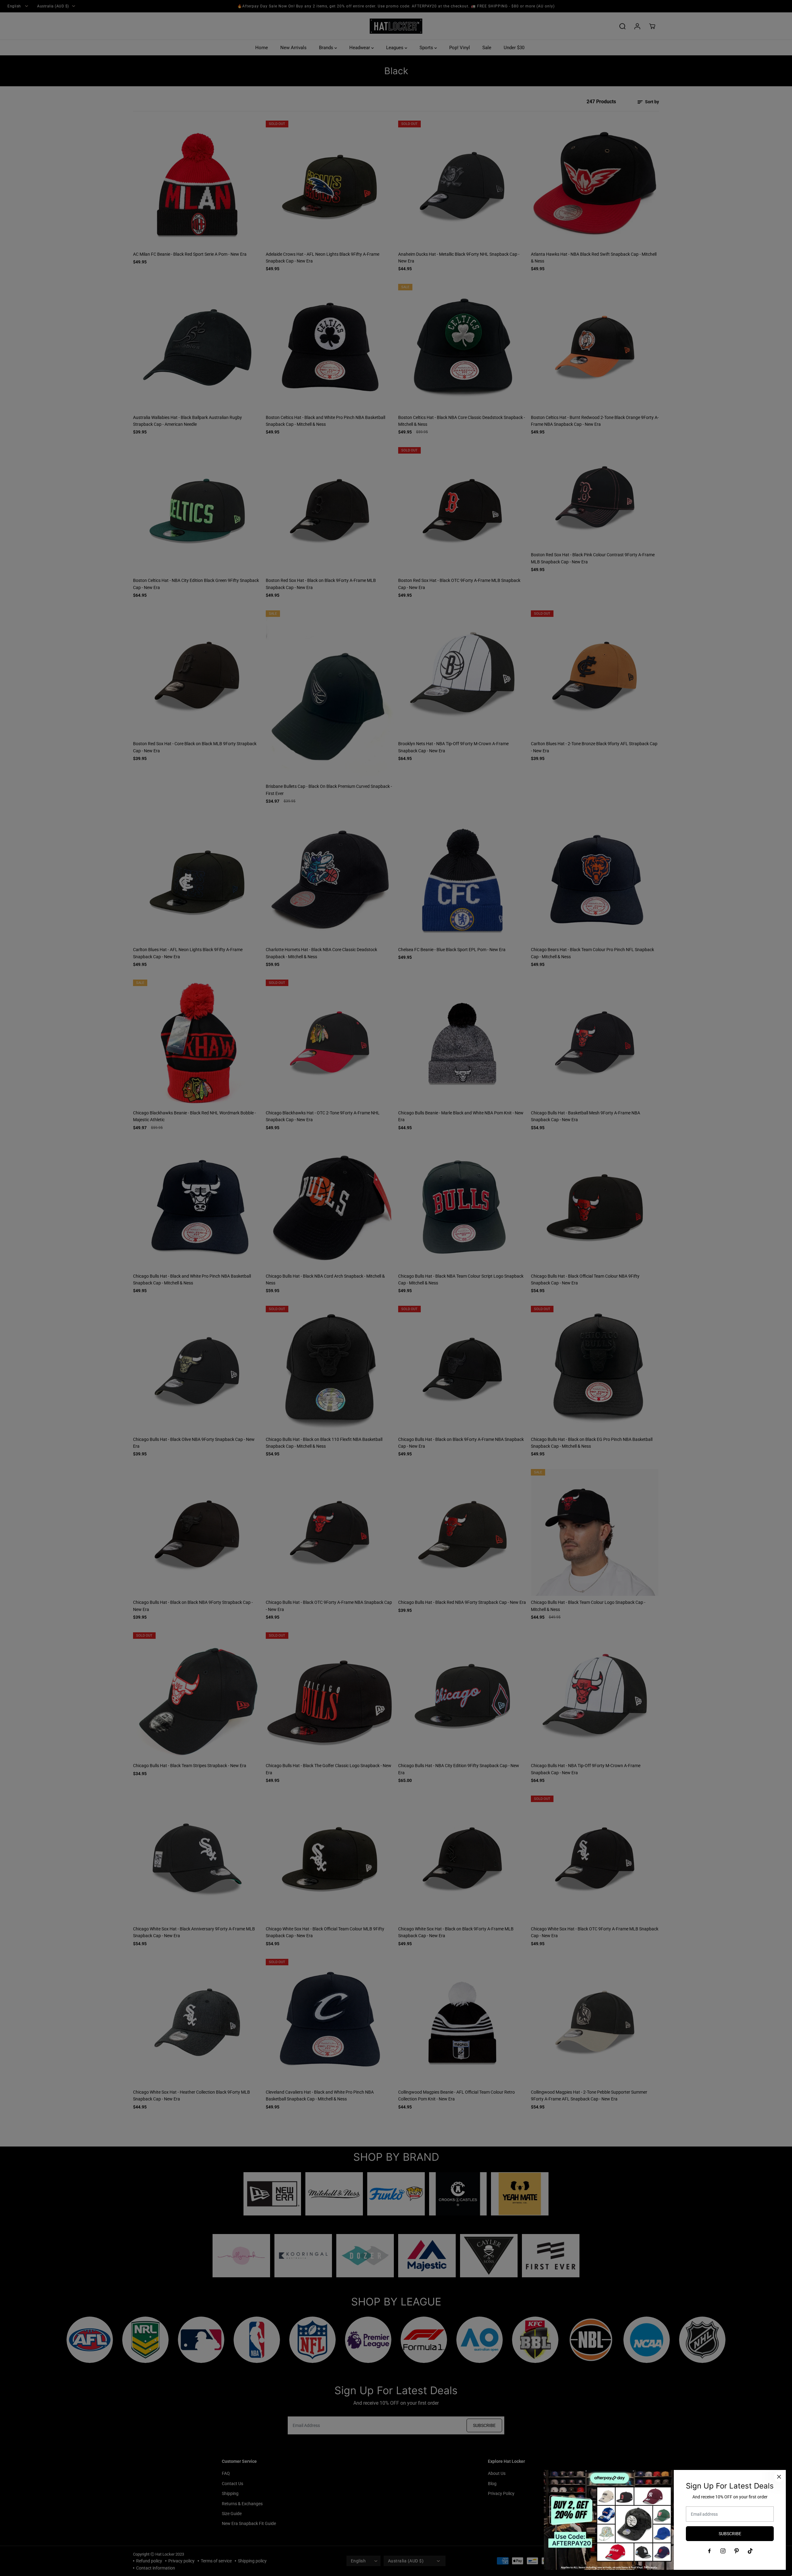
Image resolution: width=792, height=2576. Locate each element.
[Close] (779, 2477)
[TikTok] (750, 2551)
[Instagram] (723, 2551)
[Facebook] (709, 2551)
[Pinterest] (737, 2551)
